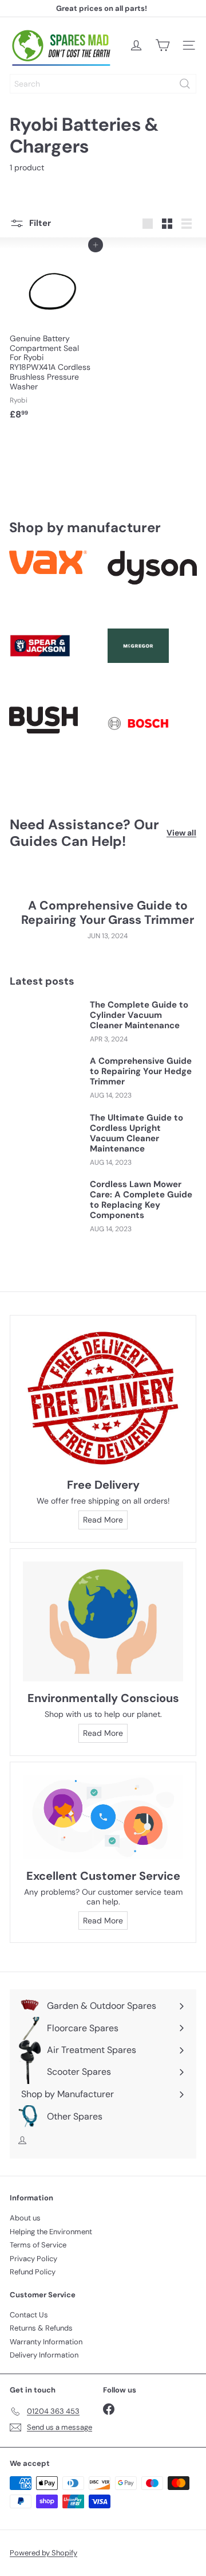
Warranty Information (46, 2342)
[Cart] (163, 45)
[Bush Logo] (54, 741)
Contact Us (29, 2315)
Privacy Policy (33, 2259)
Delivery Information (44, 2355)
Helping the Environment (51, 2232)
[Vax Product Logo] (54, 585)
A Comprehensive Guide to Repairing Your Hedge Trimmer (141, 1071)
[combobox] (103, 84)
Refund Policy (33, 2272)
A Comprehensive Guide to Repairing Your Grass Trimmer (108, 913)
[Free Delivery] (103, 1398)
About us (25, 2218)
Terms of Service (38, 2245)
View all (181, 833)
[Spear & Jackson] (54, 663)
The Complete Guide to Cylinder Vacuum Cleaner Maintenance (139, 1015)
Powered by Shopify (43, 2553)
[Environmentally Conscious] (103, 1622)
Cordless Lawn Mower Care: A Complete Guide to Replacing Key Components (141, 1200)
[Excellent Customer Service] (103, 1817)
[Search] (185, 84)
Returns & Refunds (41, 2328)
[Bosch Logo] (152, 741)
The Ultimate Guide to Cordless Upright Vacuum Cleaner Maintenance (136, 1133)
